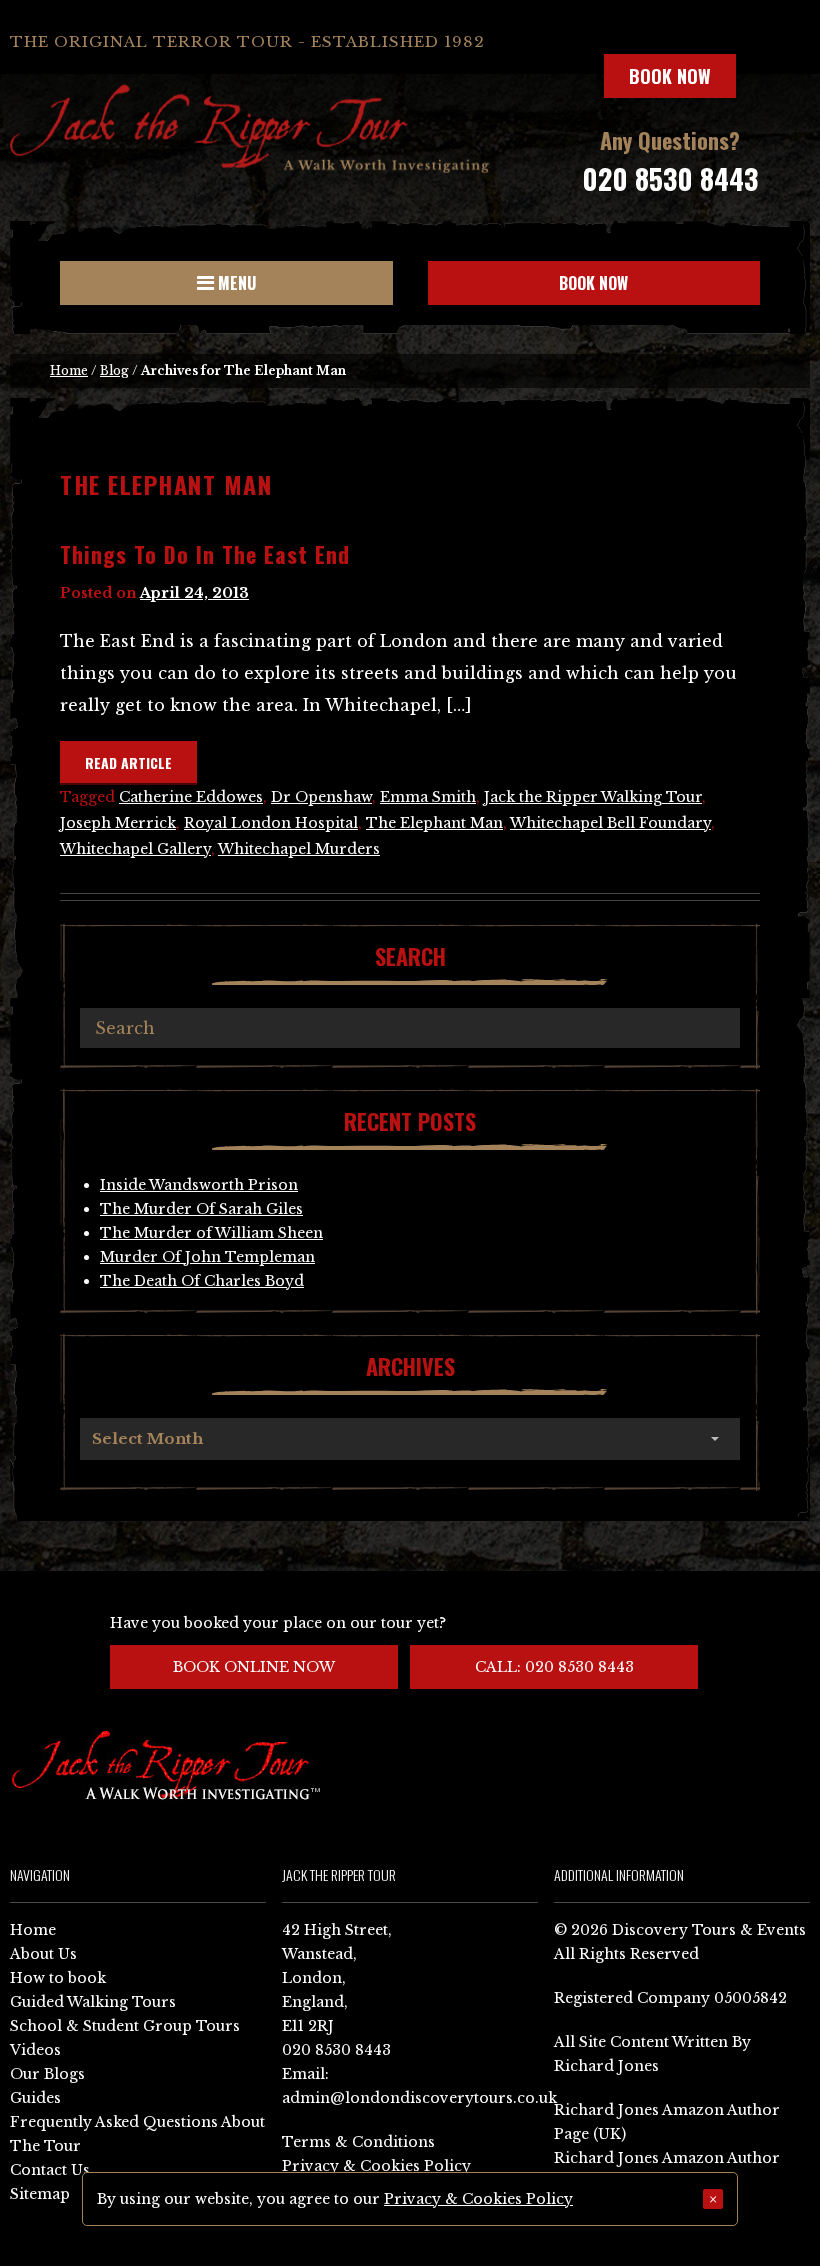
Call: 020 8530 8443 (554, 1667)
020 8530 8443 (670, 178)
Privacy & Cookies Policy (376, 2166)
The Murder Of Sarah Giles (201, 1209)
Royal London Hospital (271, 823)
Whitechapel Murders (299, 849)
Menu (235, 283)
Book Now (670, 76)
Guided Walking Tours (93, 2002)
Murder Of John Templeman (207, 1257)
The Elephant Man (434, 823)
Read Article (128, 762)
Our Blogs (47, 2074)
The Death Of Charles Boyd (202, 1281)
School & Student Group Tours (125, 2026)
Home (69, 370)
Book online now (254, 1667)
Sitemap (40, 2194)
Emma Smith (428, 797)
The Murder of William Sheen (211, 1233)
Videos (35, 2050)
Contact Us (50, 2170)
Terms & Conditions (358, 2142)
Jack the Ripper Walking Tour (593, 797)
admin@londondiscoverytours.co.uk (419, 2098)
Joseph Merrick (118, 823)
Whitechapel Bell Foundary (610, 823)
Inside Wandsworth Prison (199, 1185)
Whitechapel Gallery (135, 849)
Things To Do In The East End (205, 554)
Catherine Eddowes (191, 797)
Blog (114, 370)
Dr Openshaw (321, 797)
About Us (43, 1954)
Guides (35, 2098)
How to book (58, 1978)
